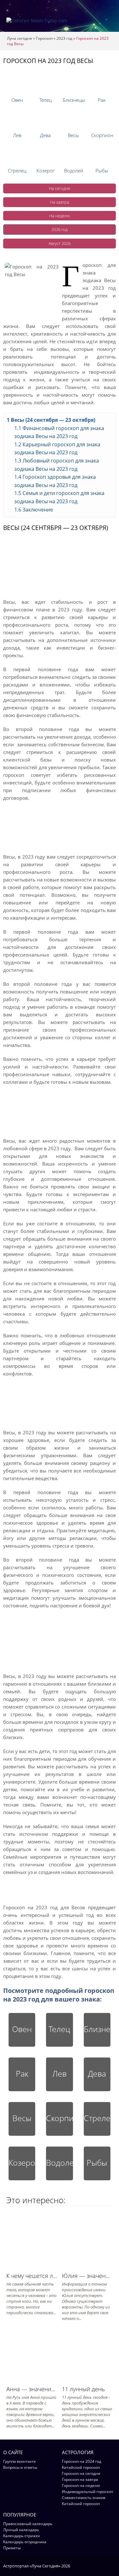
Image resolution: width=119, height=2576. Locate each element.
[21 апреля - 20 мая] (46, 84)
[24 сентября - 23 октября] (73, 119)
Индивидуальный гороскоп (87, 2492)
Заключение (34, 510)
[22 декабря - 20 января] (46, 155)
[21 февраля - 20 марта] (102, 155)
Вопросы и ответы (20, 2467)
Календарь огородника (25, 2542)
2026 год (60, 229)
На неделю (60, 216)
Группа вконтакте (20, 2461)
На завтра (60, 202)
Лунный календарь (21, 2530)
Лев (60, 2073)
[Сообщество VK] (113, 2566)
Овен (22, 2029)
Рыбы (97, 2162)
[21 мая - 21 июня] (73, 84)
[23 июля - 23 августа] (17, 119)
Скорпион (59, 2118)
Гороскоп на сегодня (81, 2473)
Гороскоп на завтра (80, 2479)
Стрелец (97, 2118)
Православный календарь (28, 2524)
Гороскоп (44, 38)
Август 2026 (60, 243)
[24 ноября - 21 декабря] (17, 155)
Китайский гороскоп (81, 2467)
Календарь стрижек (22, 2536)
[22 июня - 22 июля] (102, 84)
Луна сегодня (20, 38)
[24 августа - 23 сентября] (46, 119)
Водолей (59, 2162)
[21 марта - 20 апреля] (17, 84)
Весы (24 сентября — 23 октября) (51, 420)
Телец (59, 2029)
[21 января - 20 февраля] (73, 155)
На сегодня (60, 188)
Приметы (12, 2548)
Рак (22, 2073)
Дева (97, 2073)
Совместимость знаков (84, 2498)
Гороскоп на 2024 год (82, 2461)
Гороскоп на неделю (81, 2485)
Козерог (22, 2162)
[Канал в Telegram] (105, 2566)
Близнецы (97, 2029)
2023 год (64, 38)
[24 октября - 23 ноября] (102, 119)
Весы (22, 2118)
